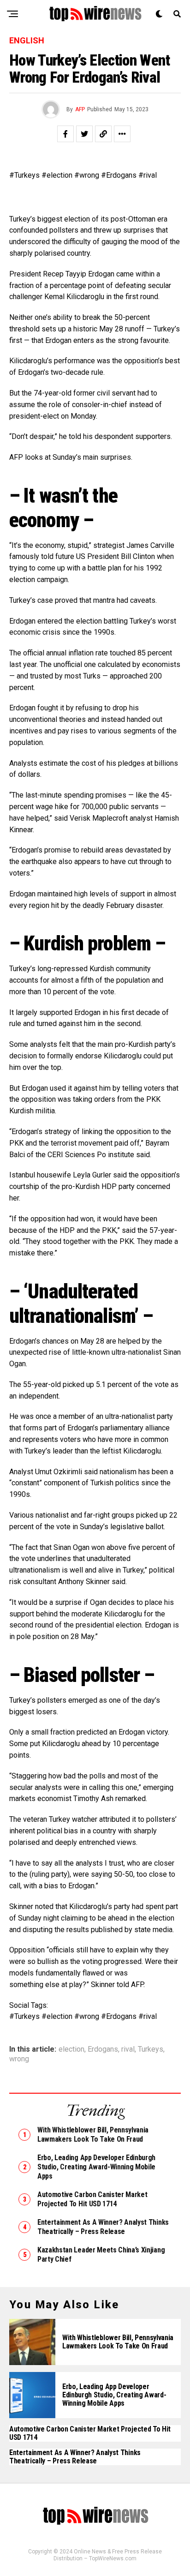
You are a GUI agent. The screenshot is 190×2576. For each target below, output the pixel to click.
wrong (19, 2059)
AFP (80, 109)
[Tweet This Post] (84, 134)
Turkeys (151, 2049)
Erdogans (103, 2049)
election (71, 2049)
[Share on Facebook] (65, 134)
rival (128, 2049)
